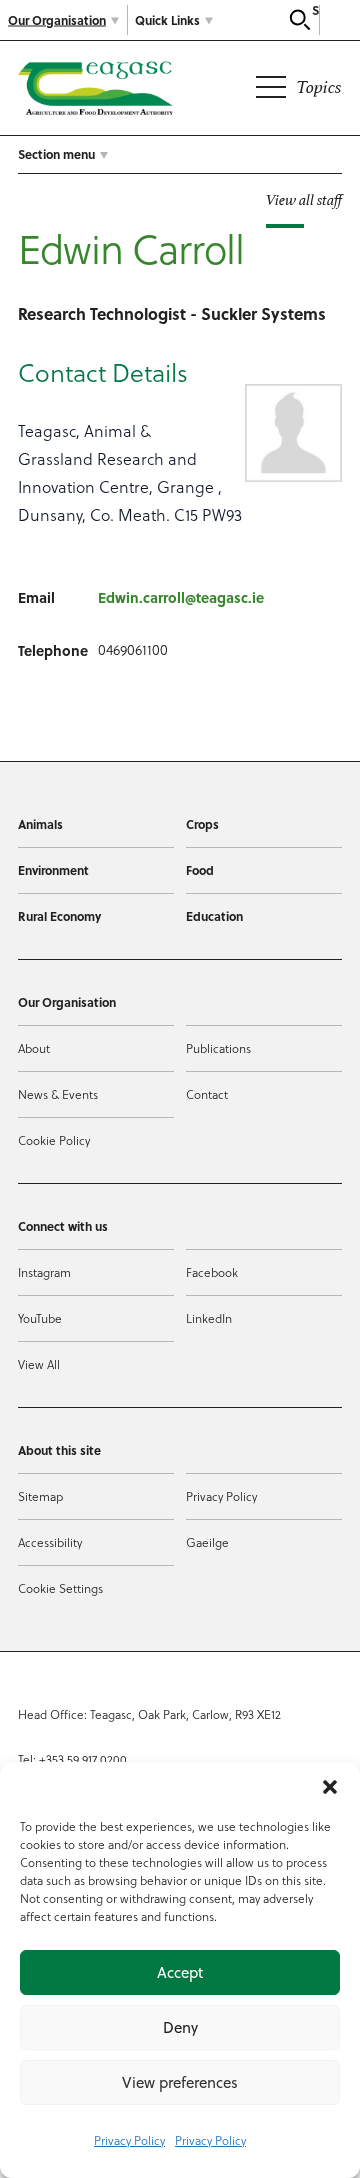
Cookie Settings (60, 1588)
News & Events (58, 1094)
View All (39, 1364)
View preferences (180, 2082)
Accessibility (50, 1542)
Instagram (44, 1272)
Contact (207, 1094)
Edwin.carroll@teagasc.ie (181, 597)
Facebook (212, 1272)
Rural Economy (59, 916)
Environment (53, 870)
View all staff (304, 199)
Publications (218, 1048)
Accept (180, 1972)
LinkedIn (209, 1318)
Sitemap (40, 1496)
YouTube (40, 1318)
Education (214, 916)
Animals (40, 824)
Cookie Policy (54, 1140)
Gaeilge (207, 1542)
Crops (202, 824)
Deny (180, 2027)
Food (200, 870)
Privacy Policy (129, 2140)
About (34, 1048)
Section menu (56, 154)
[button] (330, 1787)
